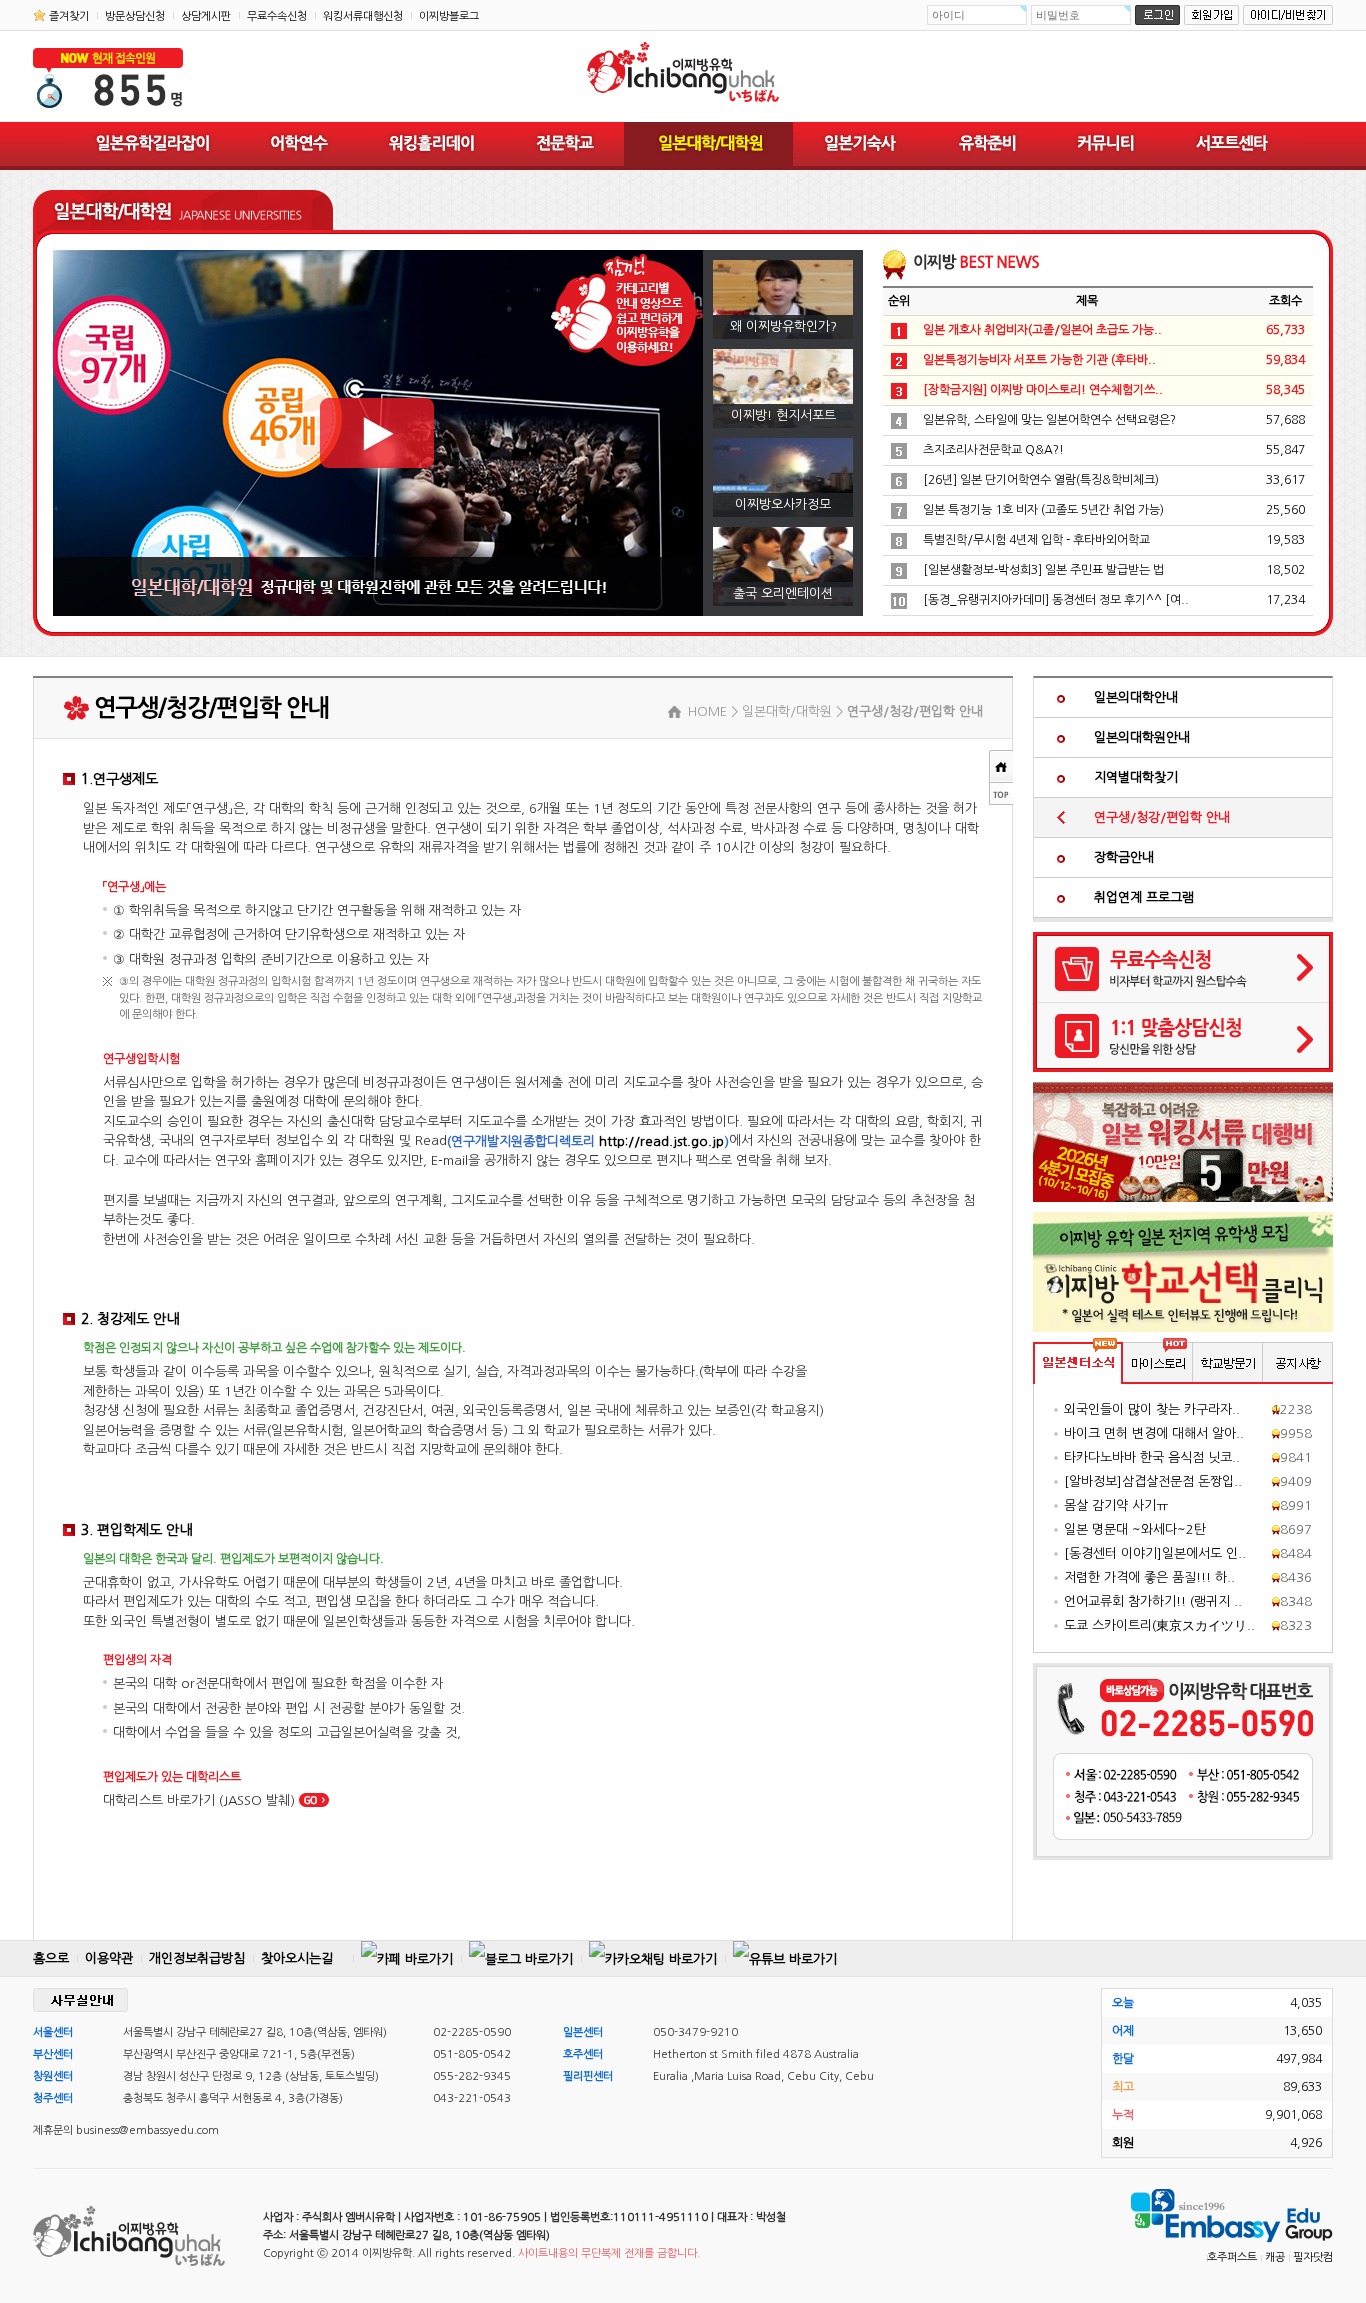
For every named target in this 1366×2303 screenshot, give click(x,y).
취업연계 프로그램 (1144, 897)
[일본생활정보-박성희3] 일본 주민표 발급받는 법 (1043, 570)
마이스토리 (1158, 1363)
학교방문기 (1228, 1363)
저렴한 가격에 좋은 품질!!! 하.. (1149, 1577)
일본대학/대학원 (708, 146)
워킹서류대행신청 (363, 16)
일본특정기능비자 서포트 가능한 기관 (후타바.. (1039, 360)
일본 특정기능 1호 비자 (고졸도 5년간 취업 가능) (1043, 510)
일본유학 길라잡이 (153, 146)
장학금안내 (1124, 857)
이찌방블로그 (449, 16)
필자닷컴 (1313, 2257)
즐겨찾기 (69, 16)
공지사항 (1298, 1363)
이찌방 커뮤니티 (1105, 146)
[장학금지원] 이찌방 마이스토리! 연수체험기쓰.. (1043, 390)
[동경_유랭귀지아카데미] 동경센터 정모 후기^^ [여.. (1056, 600)
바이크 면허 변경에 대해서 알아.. (1154, 1433)
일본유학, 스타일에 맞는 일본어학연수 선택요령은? (1049, 420)
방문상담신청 (135, 16)
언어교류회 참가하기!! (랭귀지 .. (1153, 1601)
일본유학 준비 (986, 146)
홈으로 (51, 1958)
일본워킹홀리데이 (431, 146)
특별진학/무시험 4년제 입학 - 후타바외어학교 (1036, 540)
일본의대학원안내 (1142, 737)
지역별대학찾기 (1136, 777)
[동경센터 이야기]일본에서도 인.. (1155, 1553)
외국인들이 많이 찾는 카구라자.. (1152, 1409)
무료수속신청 (277, 16)
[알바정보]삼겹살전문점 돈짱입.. (1153, 1481)
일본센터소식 (1078, 1363)
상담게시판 (206, 16)
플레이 (377, 433)
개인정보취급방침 (197, 1958)
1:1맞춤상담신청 (1183, 1037)
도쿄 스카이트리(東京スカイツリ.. (1159, 1625)
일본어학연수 (299, 146)
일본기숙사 (859, 146)
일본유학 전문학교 (564, 146)
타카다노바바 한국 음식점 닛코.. (1152, 1457)
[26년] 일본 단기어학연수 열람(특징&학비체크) (1041, 480)
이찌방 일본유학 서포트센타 (1232, 146)
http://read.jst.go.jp (661, 1141)
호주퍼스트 (1232, 2257)
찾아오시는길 (297, 1958)
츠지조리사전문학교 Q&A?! (993, 450)
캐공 (1275, 2257)
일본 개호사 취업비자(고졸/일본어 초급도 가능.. (1042, 330)
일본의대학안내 (1136, 697)
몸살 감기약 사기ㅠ (1116, 1505)
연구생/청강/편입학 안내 (1162, 817)
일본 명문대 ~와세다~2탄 (1135, 1529)
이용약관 (109, 1958)
